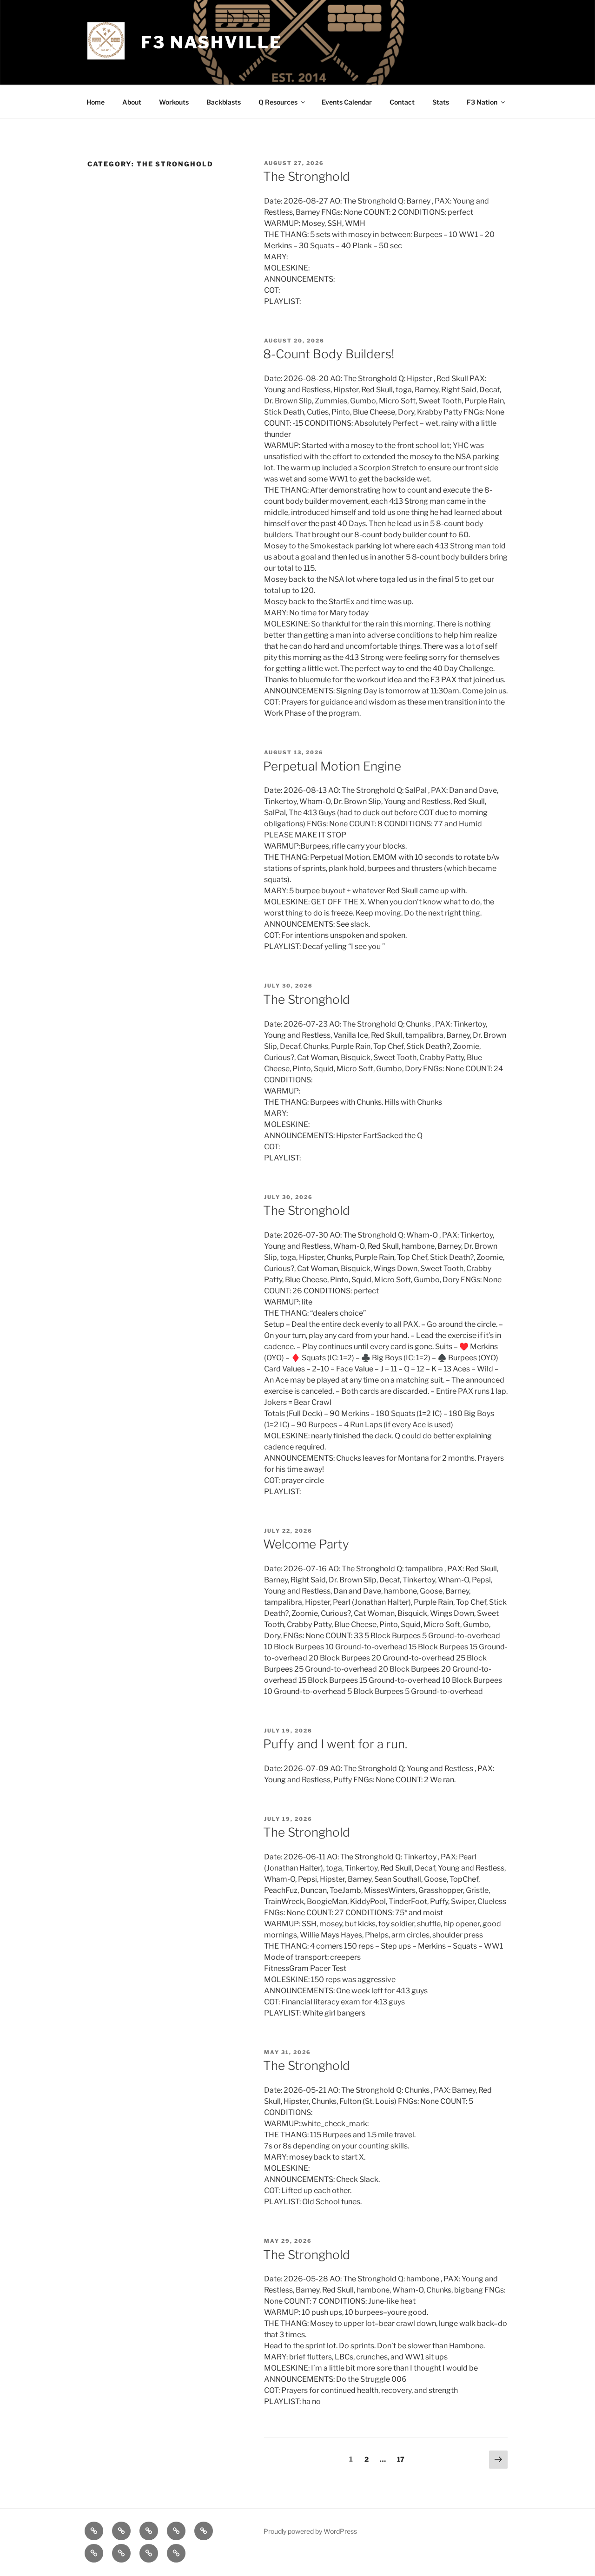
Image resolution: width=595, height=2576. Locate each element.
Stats (441, 102)
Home (96, 102)
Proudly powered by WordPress (310, 2531)
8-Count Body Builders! (329, 354)
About (132, 102)
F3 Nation (482, 102)
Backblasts (224, 102)
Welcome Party (306, 1544)
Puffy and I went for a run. (335, 1744)
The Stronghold (307, 176)
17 (403, 2459)
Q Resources (278, 102)
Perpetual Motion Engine (332, 766)
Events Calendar (347, 102)
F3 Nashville (212, 42)
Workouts (174, 102)
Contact (402, 102)
